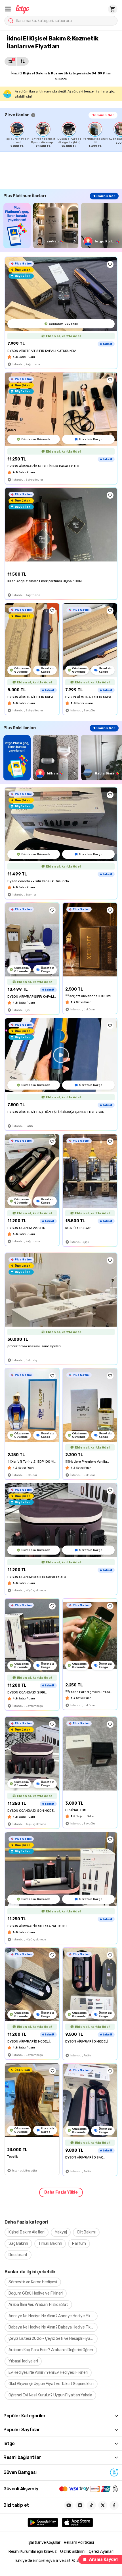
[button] (8, 9)
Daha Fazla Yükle (61, 2192)
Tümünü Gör (103, 115)
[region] (63, 135)
